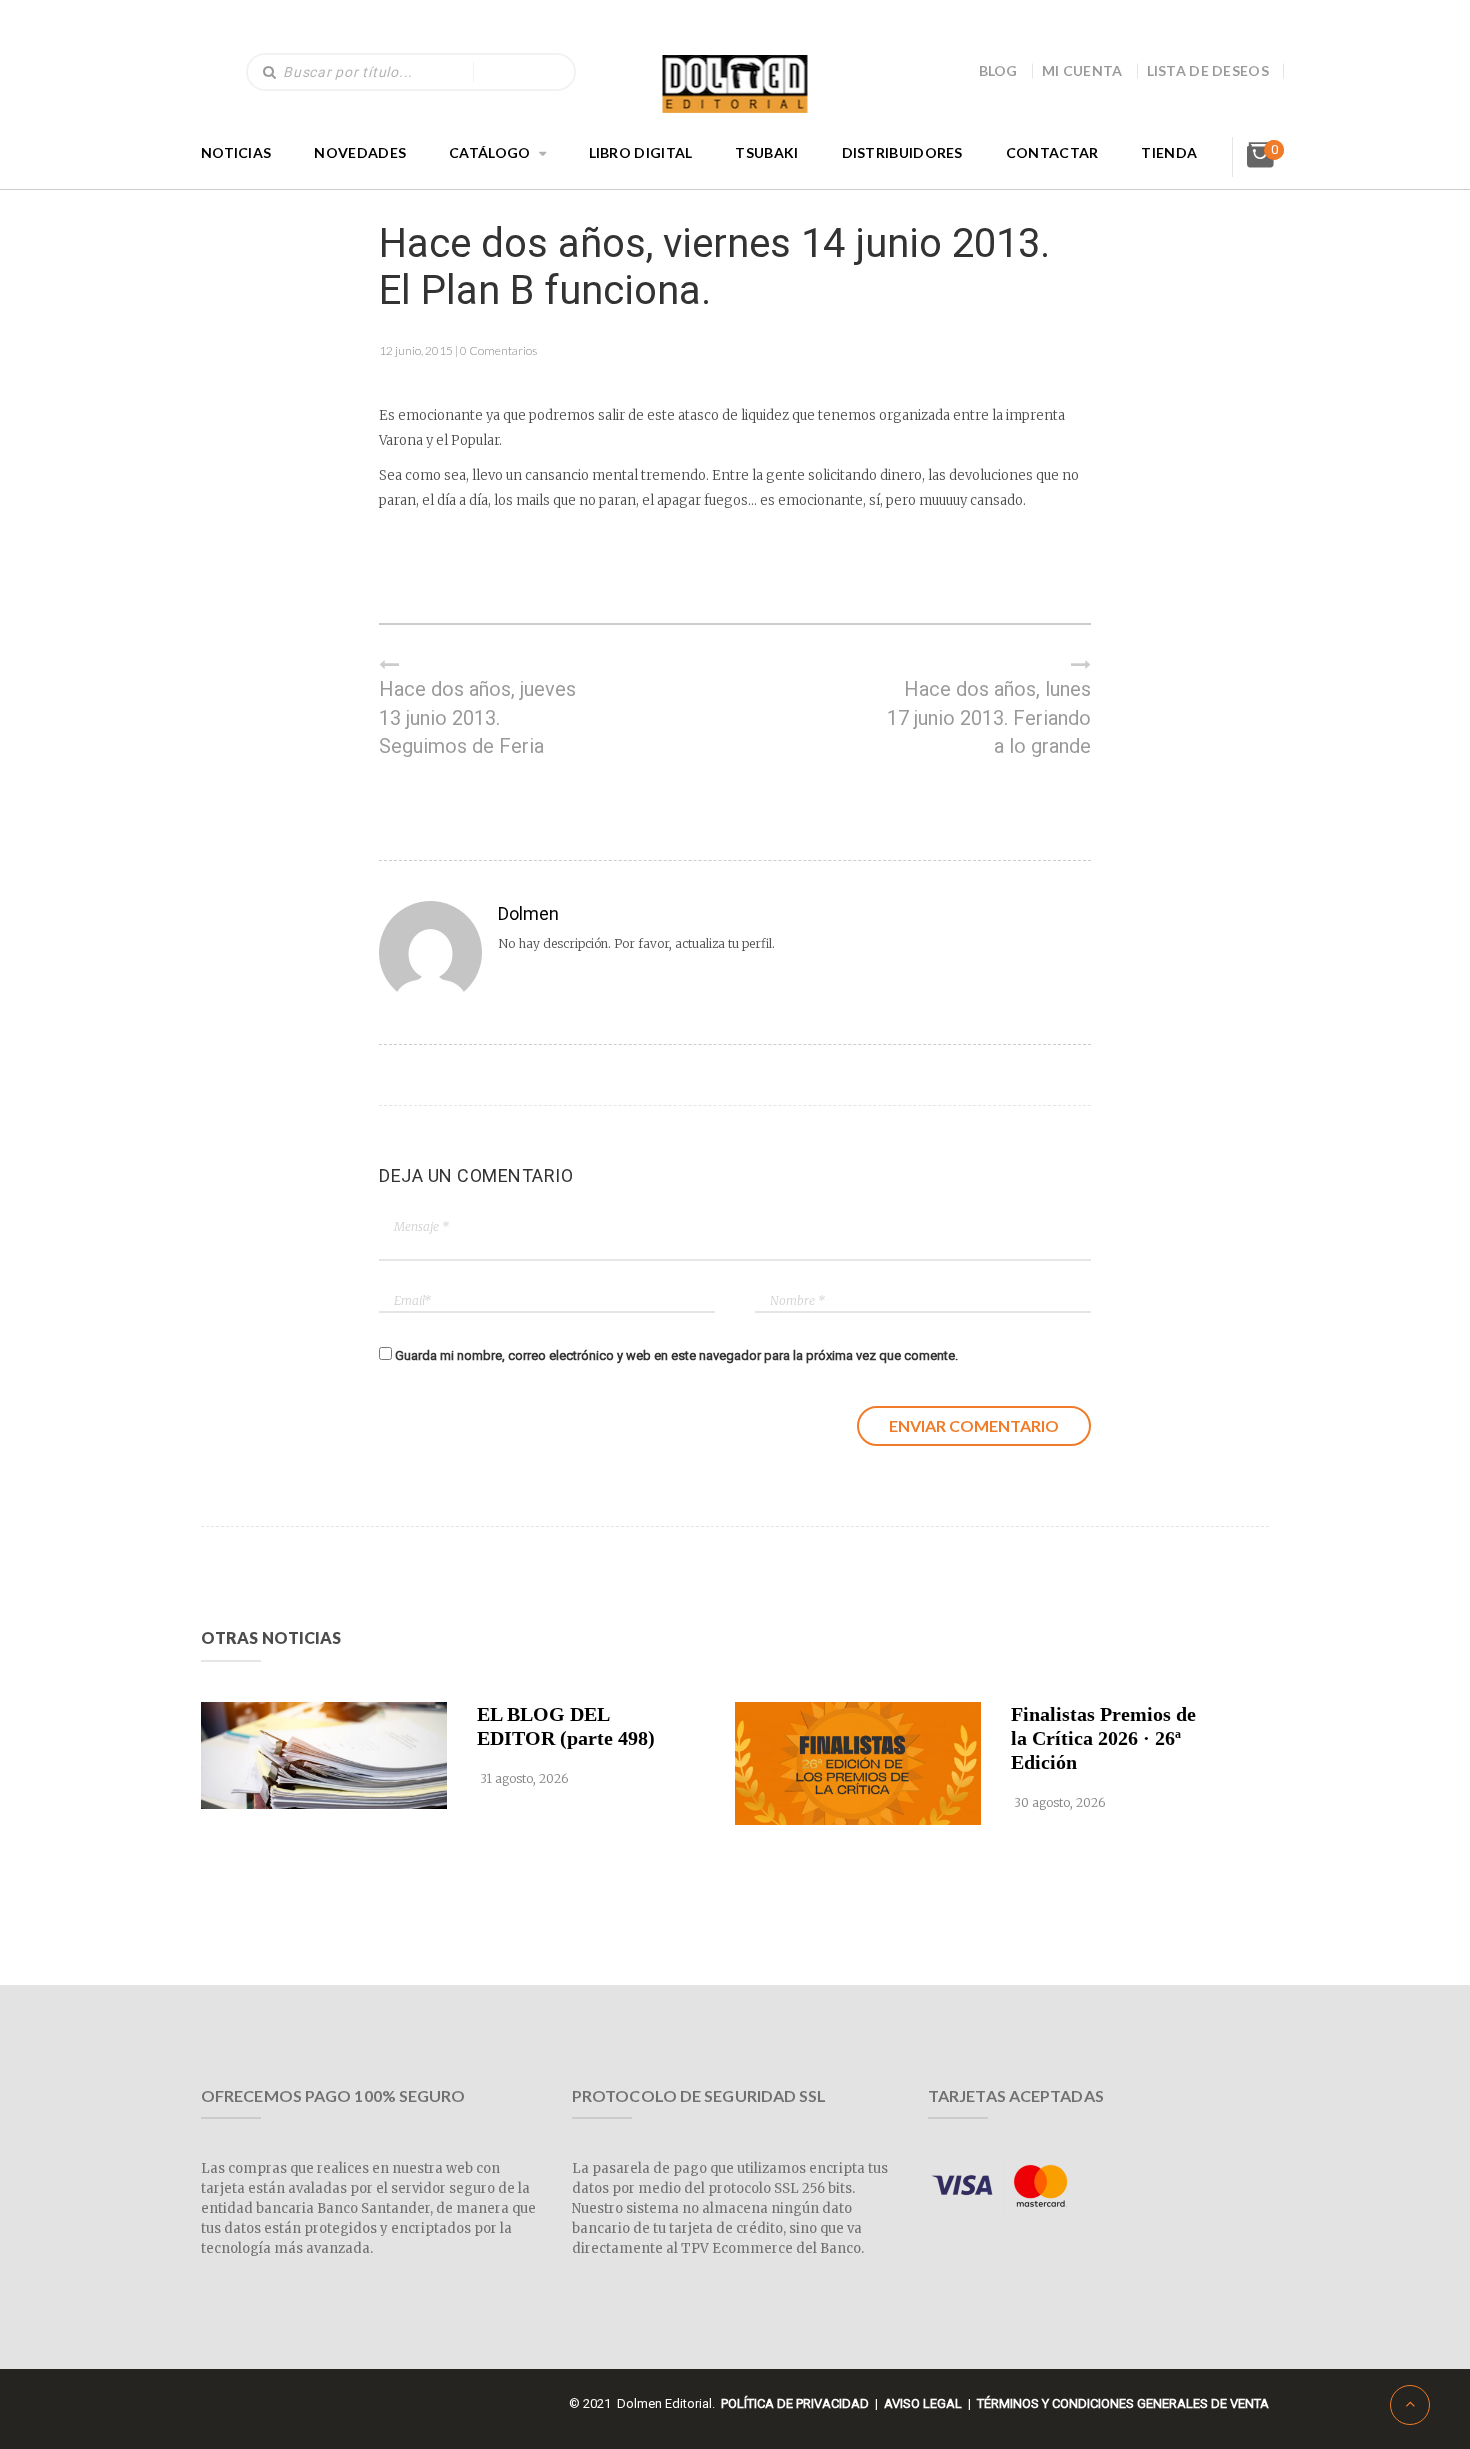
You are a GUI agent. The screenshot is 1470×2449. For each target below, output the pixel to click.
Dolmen (528, 913)
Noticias (236, 152)
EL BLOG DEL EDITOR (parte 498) (566, 1726)
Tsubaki (766, 152)
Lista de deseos (1208, 70)
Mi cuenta (1082, 70)
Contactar (1052, 152)
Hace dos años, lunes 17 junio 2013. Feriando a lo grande (989, 717)
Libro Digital (641, 152)
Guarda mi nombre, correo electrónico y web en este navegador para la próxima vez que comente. (676, 1355)
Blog (998, 70)
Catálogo (489, 152)
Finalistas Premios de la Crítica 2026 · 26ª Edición (1103, 1738)
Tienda (1169, 152)
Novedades (360, 152)
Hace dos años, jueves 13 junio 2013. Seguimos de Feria (477, 717)
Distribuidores (902, 152)
